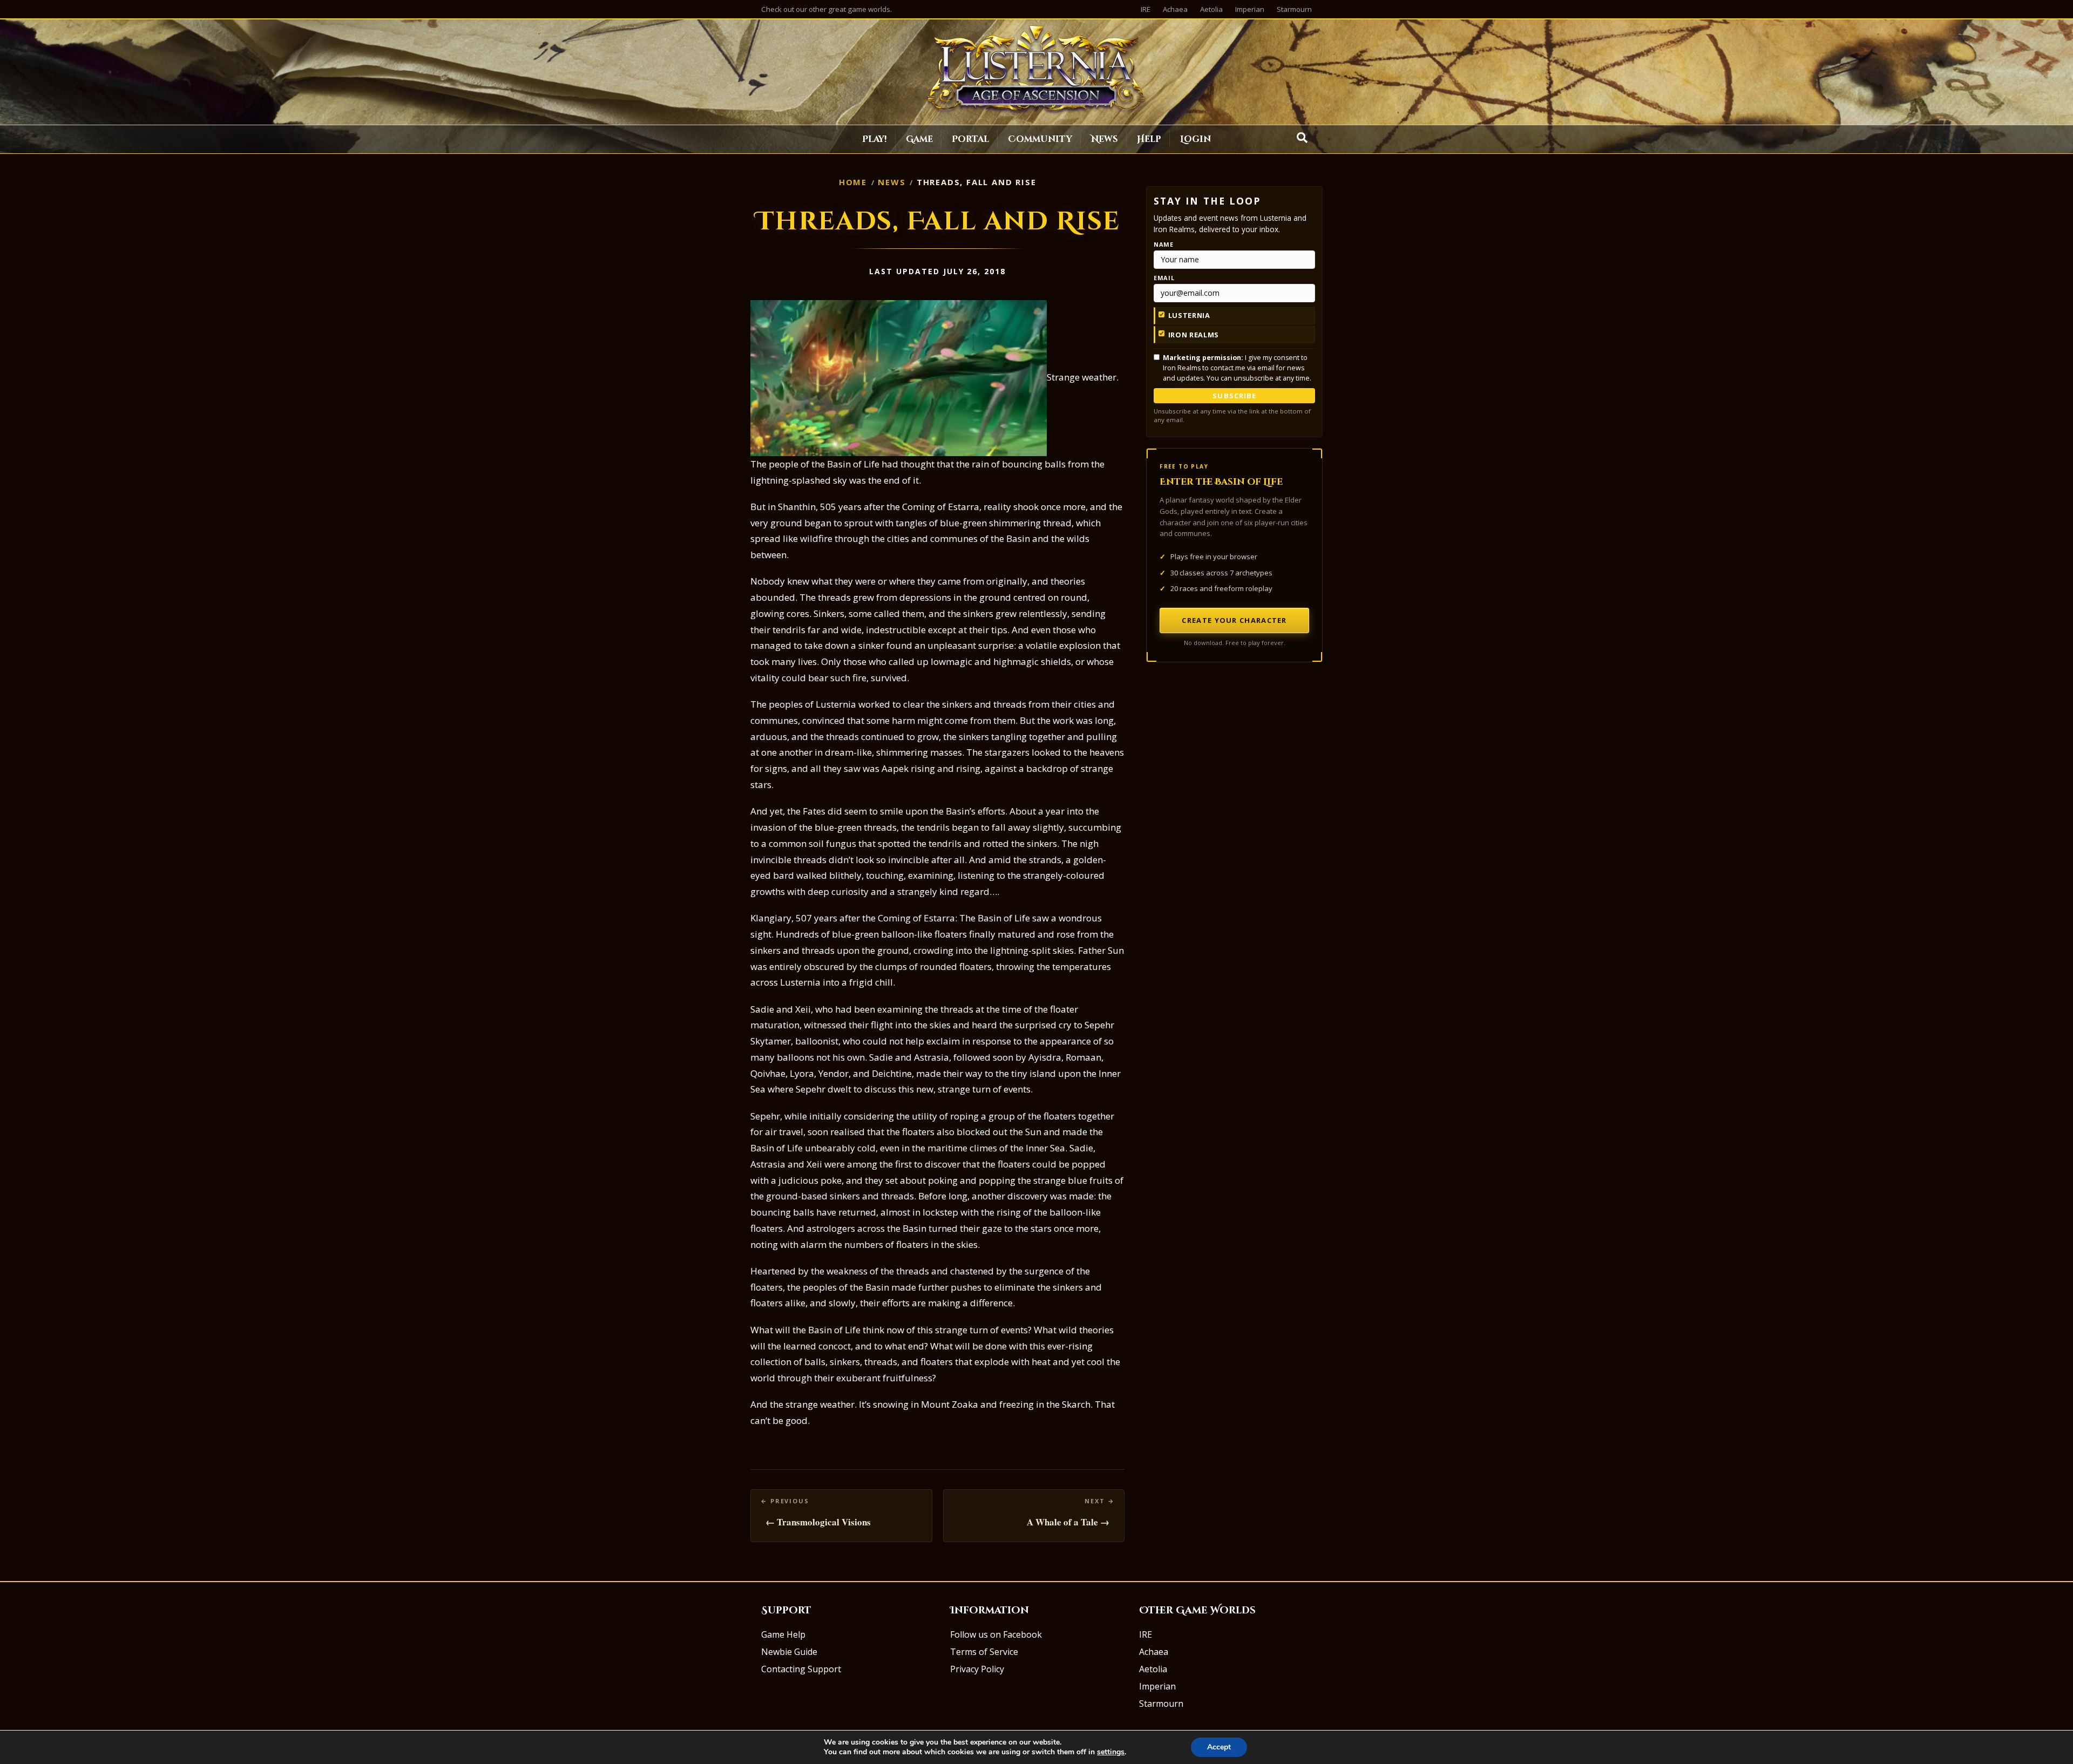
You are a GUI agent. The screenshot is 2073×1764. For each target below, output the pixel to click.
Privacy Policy (977, 1669)
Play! (875, 139)
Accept (1219, 1747)
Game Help (783, 1634)
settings (1111, 1752)
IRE (1146, 9)
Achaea (1175, 9)
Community (1040, 139)
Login (1195, 139)
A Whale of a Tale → (1068, 1522)
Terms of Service (984, 1652)
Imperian (1250, 9)
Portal (970, 139)
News (1105, 139)
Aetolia (1211, 9)
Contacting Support (801, 1669)
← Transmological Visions (818, 1522)
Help (1149, 139)
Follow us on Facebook (996, 1634)
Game (919, 139)
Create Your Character (1234, 620)
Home (853, 182)
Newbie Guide (789, 1652)
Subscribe (1234, 396)
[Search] (1302, 138)
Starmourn (1294, 9)
